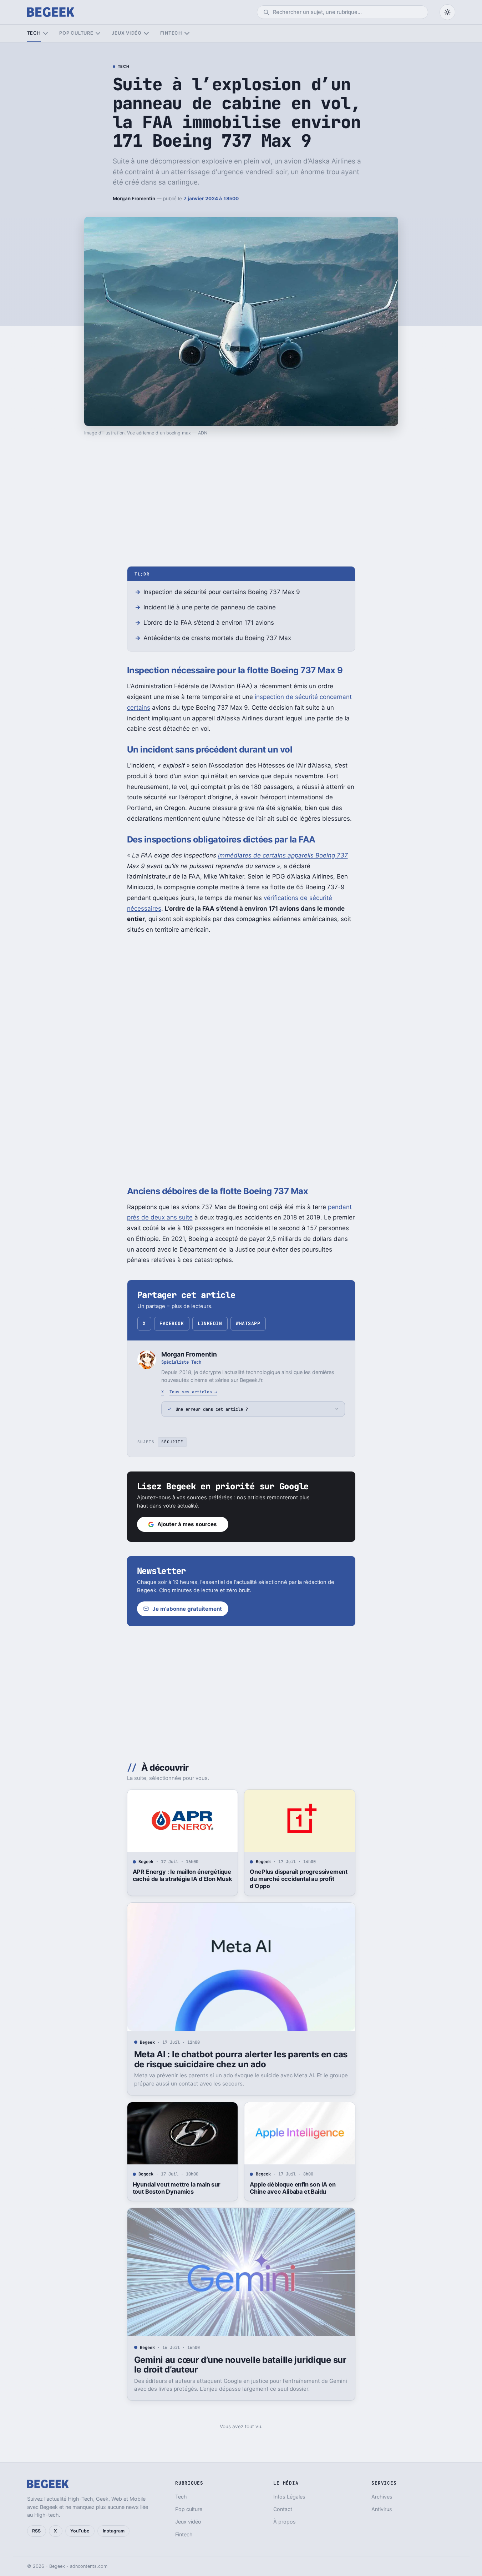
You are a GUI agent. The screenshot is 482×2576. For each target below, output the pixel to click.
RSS (36, 2531)
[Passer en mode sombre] (447, 12)
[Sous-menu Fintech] (187, 33)
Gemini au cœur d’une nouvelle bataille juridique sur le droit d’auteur (240, 2365)
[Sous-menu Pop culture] (98, 33)
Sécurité (172, 1442)
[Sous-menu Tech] (45, 33)
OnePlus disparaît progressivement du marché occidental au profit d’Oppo (299, 1879)
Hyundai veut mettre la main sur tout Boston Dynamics (177, 2188)
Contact (283, 2509)
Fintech (171, 33)
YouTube (80, 2531)
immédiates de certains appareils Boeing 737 (283, 855)
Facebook (172, 1324)
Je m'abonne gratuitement (187, 1609)
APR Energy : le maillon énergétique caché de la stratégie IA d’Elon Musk (182, 1875)
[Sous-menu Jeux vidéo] (146, 33)
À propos (285, 2522)
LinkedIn (210, 1324)
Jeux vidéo (127, 33)
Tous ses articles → (193, 1392)
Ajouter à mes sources (187, 1524)
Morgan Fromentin (134, 198)
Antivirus (382, 2509)
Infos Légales (289, 2497)
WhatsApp (248, 1324)
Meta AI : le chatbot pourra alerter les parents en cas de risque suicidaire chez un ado (241, 2059)
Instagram (114, 2531)
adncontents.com (89, 2566)
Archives (382, 2497)
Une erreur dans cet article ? (212, 1409)
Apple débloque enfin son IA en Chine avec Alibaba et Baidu (293, 2188)
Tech (34, 33)
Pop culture (76, 33)
